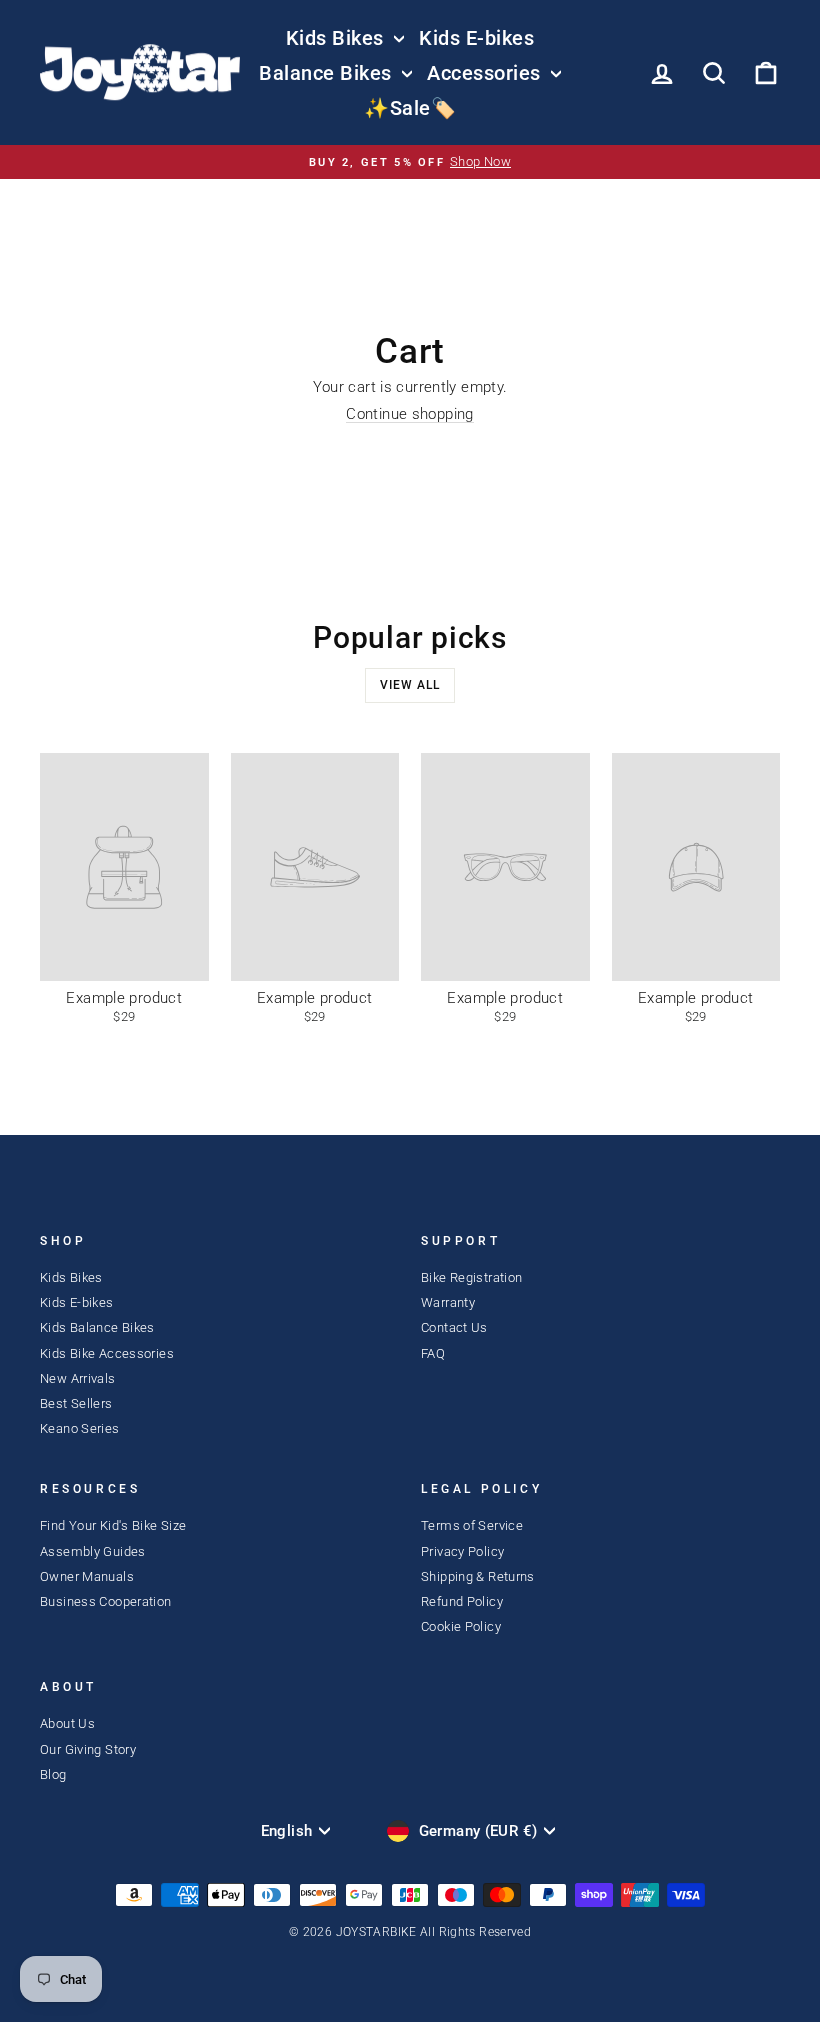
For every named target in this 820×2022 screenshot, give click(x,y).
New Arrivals (78, 1378)
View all (410, 685)
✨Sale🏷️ (410, 108)
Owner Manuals (87, 1576)
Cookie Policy (461, 1626)
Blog (53, 1774)
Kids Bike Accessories (107, 1353)
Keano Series (80, 1428)
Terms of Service (472, 1525)
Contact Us (454, 1327)
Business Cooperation (106, 1601)
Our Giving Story (88, 1749)
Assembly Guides (93, 1551)
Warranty (448, 1302)
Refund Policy (462, 1601)
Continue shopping (409, 414)
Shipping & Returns (478, 1576)
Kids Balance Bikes (97, 1327)
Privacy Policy (462, 1551)
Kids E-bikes (476, 38)
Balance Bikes (328, 73)
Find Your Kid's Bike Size (113, 1525)
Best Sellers (76, 1403)
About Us (67, 1723)
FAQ (433, 1353)
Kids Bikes (338, 38)
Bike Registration (471, 1277)
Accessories (486, 73)
